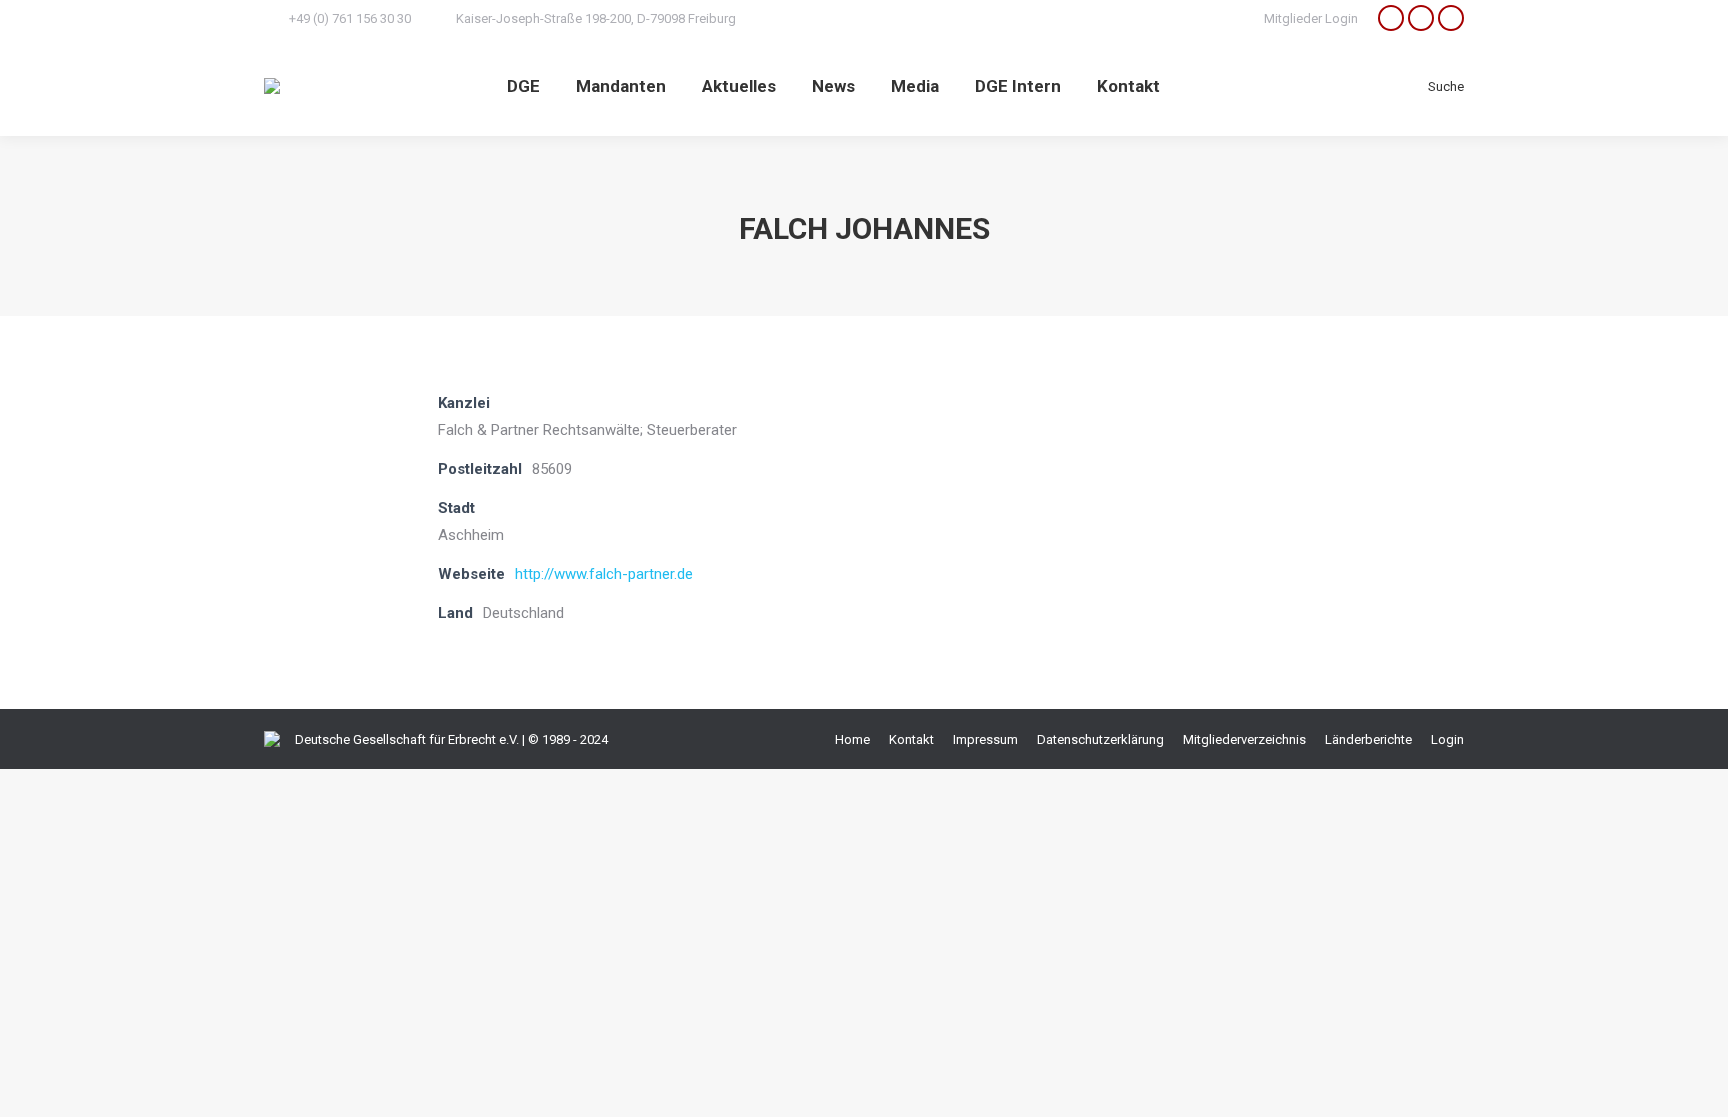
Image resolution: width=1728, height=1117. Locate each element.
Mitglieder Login (1311, 18)
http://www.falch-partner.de (604, 574)
